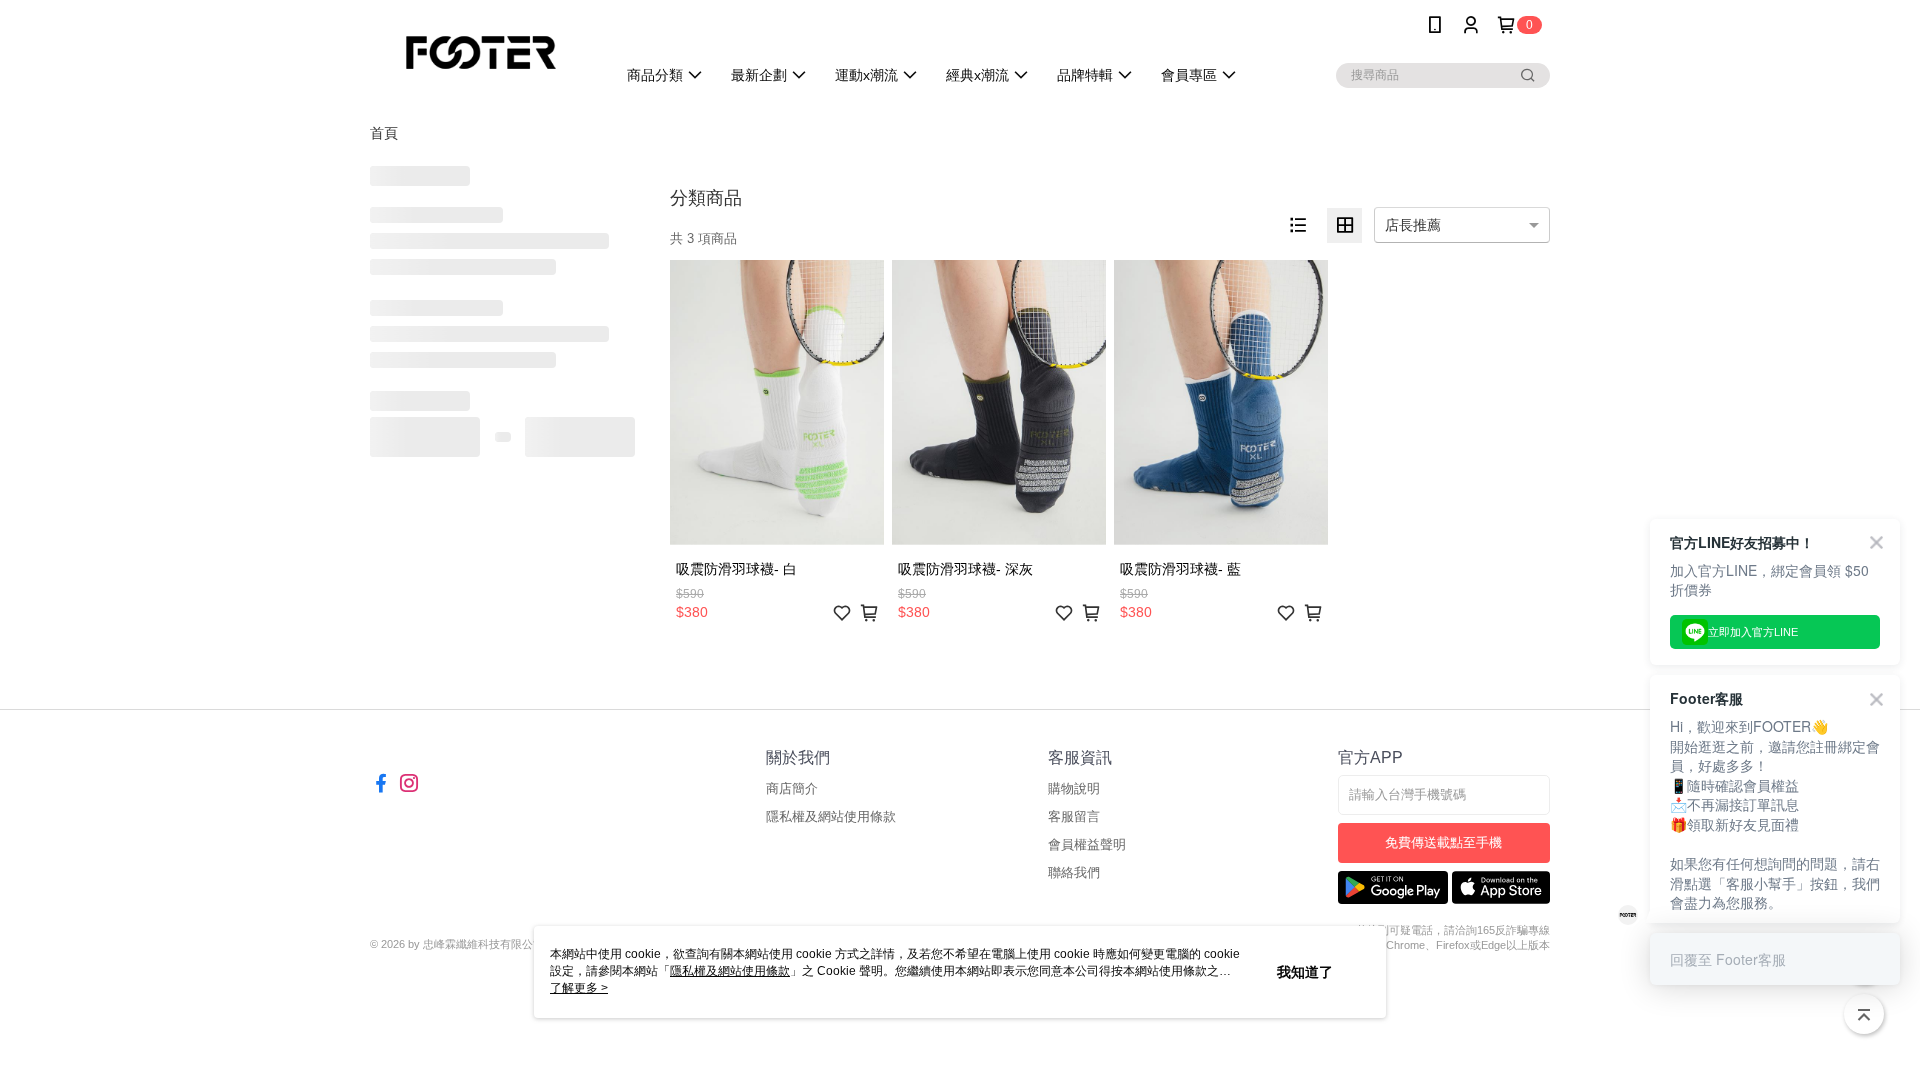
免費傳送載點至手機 (1443, 842)
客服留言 (1074, 816)
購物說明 (1074, 788)
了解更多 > (579, 988)
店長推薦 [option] (1413, 225)
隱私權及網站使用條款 (831, 816)
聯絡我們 (1074, 872)
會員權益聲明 (1087, 844)
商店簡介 (792, 788)
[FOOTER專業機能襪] (481, 52)
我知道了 (1305, 972)
